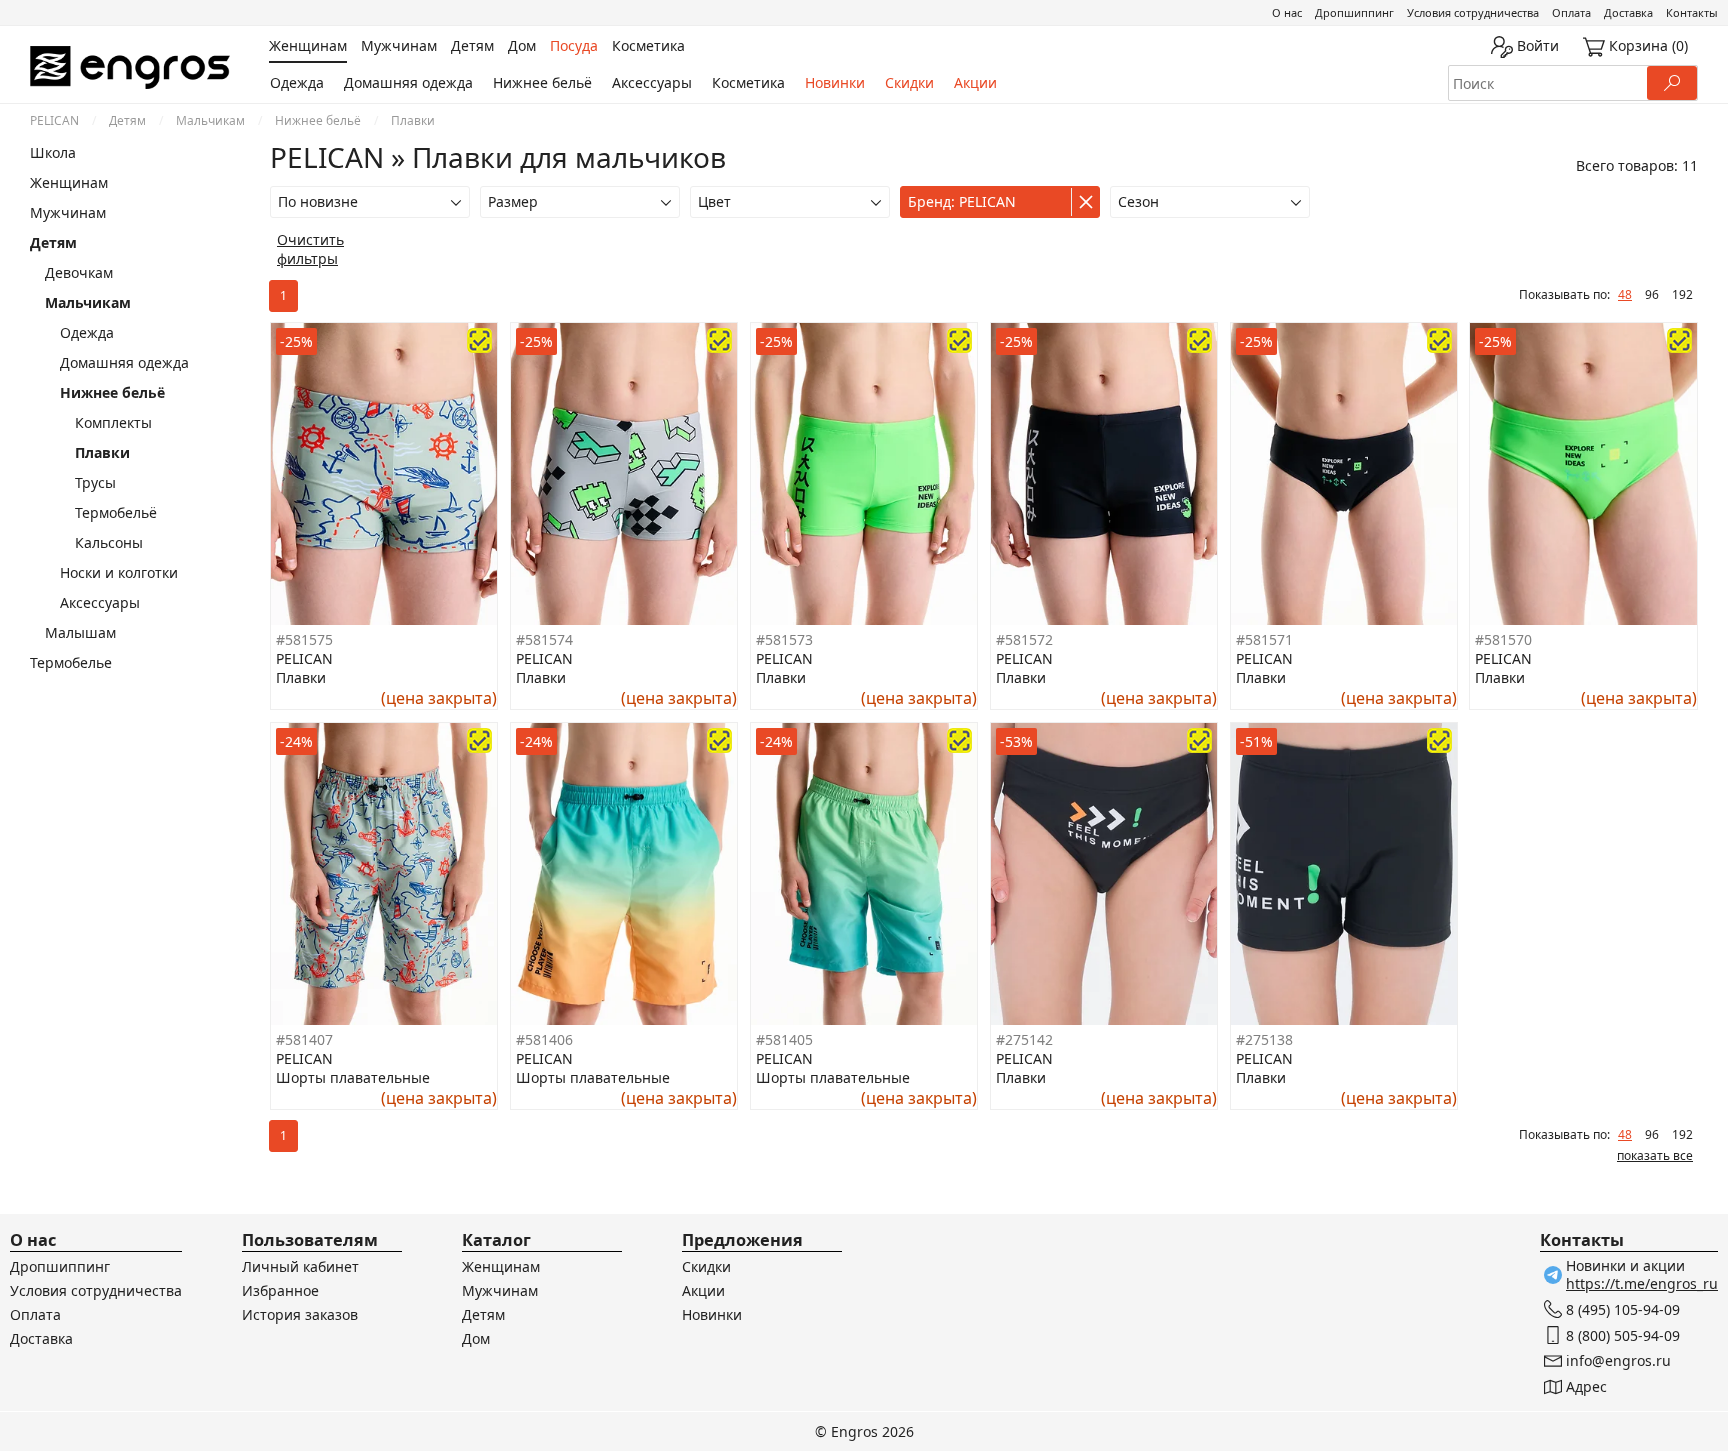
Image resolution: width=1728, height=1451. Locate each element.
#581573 (784, 639)
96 (1652, 294)
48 (1625, 294)
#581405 (784, 1039)
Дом (476, 1338)
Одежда (297, 82)
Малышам (80, 632)
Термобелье (71, 662)
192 (1682, 294)
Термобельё (116, 512)
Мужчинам (68, 212)
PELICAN (54, 120)
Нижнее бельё (542, 82)
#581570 (1503, 639)
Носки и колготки (119, 572)
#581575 (304, 639)
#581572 (1024, 639)
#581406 (544, 1039)
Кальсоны (109, 542)
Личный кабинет (300, 1266)
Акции (975, 82)
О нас (1287, 12)
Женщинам (69, 182)
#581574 (544, 639)
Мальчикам (210, 120)
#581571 (1264, 639)
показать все (1655, 1155)
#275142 (1024, 1039)
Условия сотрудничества (1473, 12)
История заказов (300, 1314)
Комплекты (113, 422)
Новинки (835, 82)
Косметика (748, 82)
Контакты (1692, 12)
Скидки (909, 82)
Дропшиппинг (1354, 12)
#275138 (1264, 1039)
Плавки (102, 452)
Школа (53, 152)
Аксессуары (652, 82)
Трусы (95, 482)
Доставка (1628, 12)
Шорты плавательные (353, 1077)
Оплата (1571, 12)
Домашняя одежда (408, 82)
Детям (127, 120)
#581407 (304, 1039)
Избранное (280, 1290)
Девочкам (79, 272)
